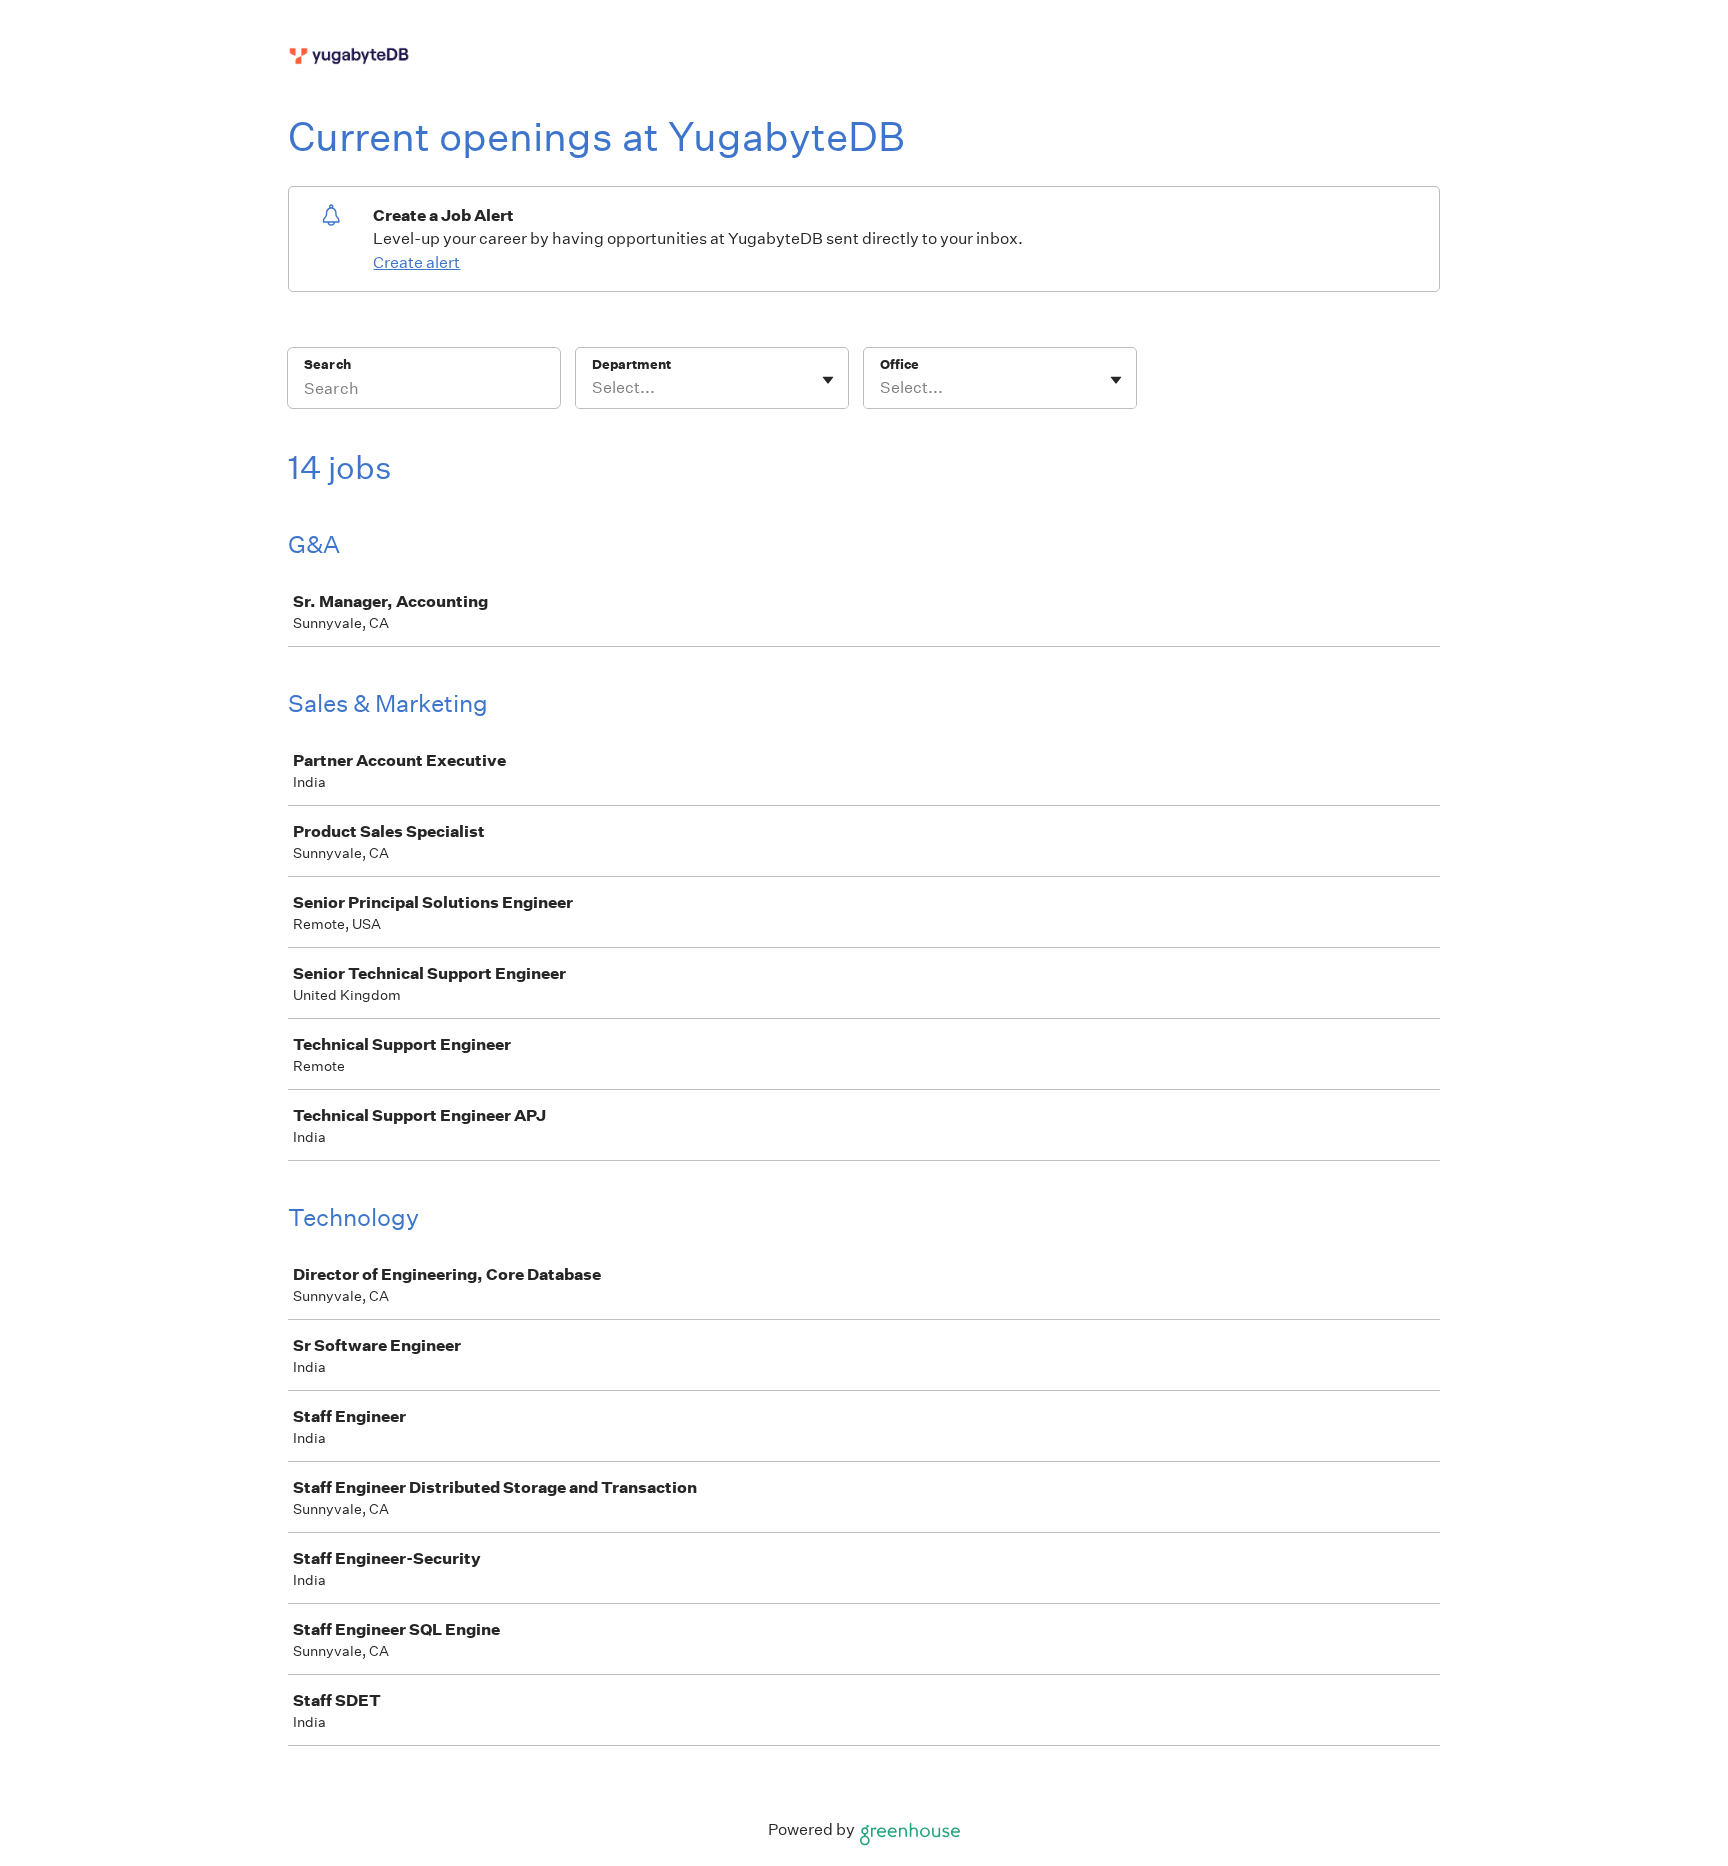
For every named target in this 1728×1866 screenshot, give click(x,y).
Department (631, 364)
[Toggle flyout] (828, 380)
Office (899, 364)
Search (327, 364)
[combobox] (593, 388)
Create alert (416, 262)
